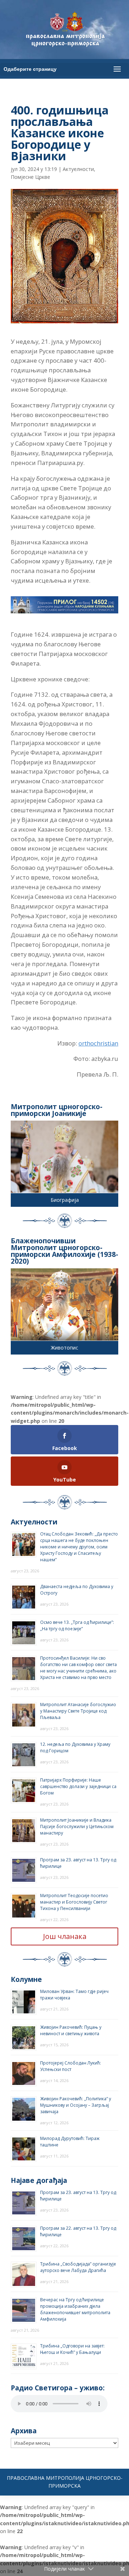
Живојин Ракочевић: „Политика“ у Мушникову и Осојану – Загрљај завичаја (76, 2105)
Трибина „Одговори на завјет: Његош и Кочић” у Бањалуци (72, 2349)
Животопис (64, 1348)
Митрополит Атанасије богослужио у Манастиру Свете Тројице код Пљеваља (78, 1711)
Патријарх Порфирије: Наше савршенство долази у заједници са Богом (78, 1786)
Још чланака (65, 1936)
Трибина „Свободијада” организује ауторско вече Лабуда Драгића (78, 2267)
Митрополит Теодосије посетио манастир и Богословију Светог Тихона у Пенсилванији (74, 1902)
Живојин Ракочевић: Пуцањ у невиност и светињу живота (71, 2030)
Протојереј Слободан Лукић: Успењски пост (71, 2066)
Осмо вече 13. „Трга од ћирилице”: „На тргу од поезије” (77, 1625)
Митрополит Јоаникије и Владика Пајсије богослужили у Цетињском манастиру (77, 1826)
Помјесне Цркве (30, 177)
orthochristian (98, 1043)
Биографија (65, 1200)
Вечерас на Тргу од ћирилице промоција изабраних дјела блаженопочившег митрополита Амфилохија (75, 2309)
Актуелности (78, 169)
